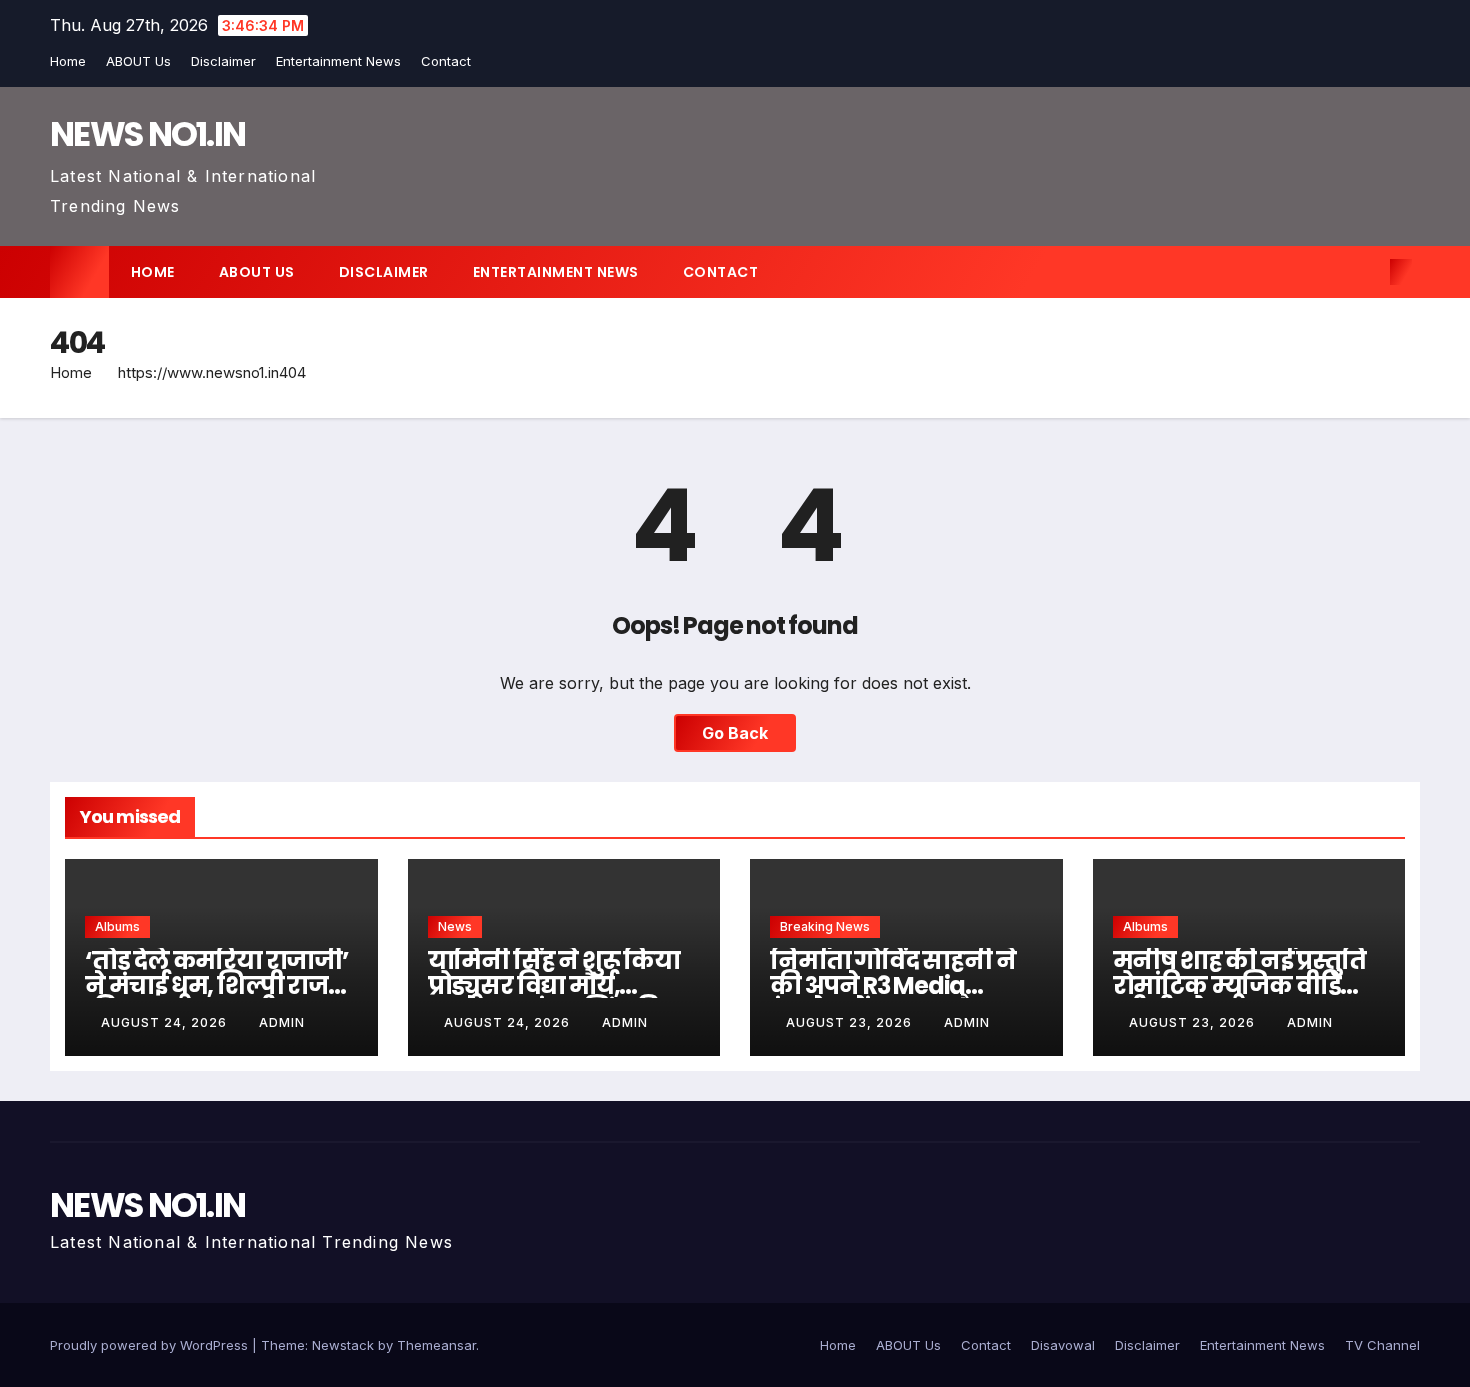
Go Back (735, 733)
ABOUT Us (138, 61)
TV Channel (1382, 1345)
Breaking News (825, 926)
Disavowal (1063, 1345)
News (455, 926)
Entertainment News (338, 61)
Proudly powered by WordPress (151, 1345)
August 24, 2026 (166, 1022)
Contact (446, 61)
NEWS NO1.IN (147, 134)
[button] (1368, 272)
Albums (117, 926)
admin (282, 1022)
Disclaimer (223, 61)
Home (68, 61)
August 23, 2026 (851, 1022)
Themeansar (436, 1345)
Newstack (343, 1345)
